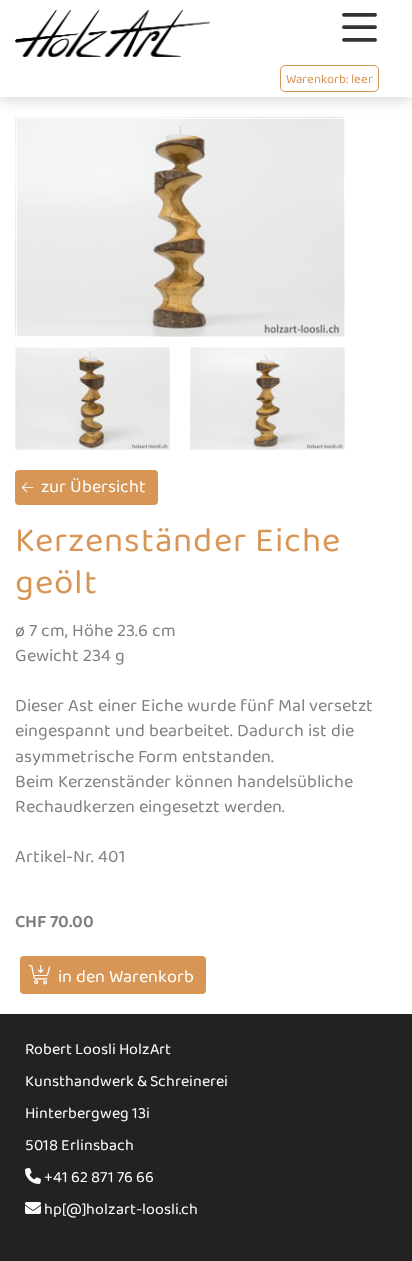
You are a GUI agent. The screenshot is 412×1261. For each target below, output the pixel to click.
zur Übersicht (93, 487)
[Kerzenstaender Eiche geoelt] (180, 227)
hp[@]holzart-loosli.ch (119, 1209)
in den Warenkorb (126, 977)
